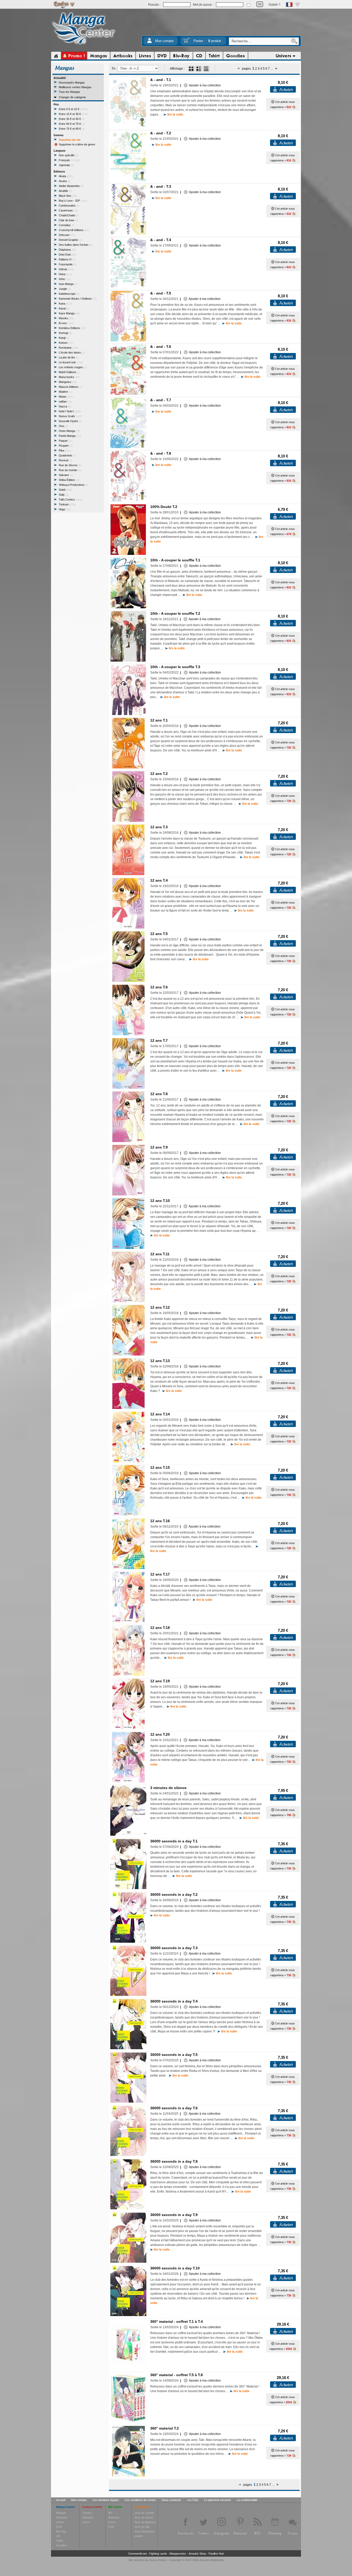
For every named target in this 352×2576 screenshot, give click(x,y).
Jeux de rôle (142, 2527)
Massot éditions (70, 387)
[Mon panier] (187, 42)
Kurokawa (69, 348)
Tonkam (67, 504)
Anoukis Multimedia (212, 2560)
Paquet (66, 441)
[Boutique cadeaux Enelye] (273, 102)
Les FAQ (193, 2500)
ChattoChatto (69, 215)
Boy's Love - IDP (73, 201)
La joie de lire (69, 357)
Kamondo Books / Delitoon (78, 299)
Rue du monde (70, 470)
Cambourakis (69, 206)
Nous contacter (171, 2500)
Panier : (207, 41)
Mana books (69, 377)
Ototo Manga (70, 431)
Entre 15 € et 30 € (73, 114)
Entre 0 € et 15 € (73, 109)
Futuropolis (68, 264)
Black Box (68, 196)
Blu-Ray (61, 2531)
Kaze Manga (69, 313)
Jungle (65, 289)
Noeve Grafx (70, 416)
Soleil (65, 490)
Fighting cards (158, 2554)
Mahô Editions (69, 372)
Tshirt (60, 2541)
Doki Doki (68, 255)
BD (110, 2513)
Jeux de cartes (144, 2517)
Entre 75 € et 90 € (72, 129)
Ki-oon (66, 323)
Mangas (61, 2513)
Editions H (67, 259)
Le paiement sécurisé (217, 2500)
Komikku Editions (72, 328)
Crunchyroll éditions (74, 230)
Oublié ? (274, 5)
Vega (65, 509)
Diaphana (67, 250)
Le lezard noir (71, 362)
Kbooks (66, 318)
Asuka (65, 181)
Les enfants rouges (73, 367)
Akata (66, 176)
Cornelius (67, 225)
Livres (60, 2522)
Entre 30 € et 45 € (72, 119)
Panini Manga (70, 436)
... (272, 69)
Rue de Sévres (70, 465)
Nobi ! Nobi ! (70, 411)
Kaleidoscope (69, 294)
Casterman (68, 210)
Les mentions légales (106, 2500)
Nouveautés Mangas (72, 83)
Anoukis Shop (197, 2554)
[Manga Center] (84, 45)
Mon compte (164, 41)
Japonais (66, 165)
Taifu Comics (70, 499)
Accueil (61, 2500)
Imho (65, 279)
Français (69, 160)
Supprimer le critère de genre (77, 144)
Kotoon (66, 343)
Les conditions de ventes (140, 2500)
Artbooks (62, 2517)
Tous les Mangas (69, 92)
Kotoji (64, 338)
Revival (65, 460)
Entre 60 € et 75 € (72, 124)
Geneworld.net (137, 2554)
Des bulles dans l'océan (76, 245)
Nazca (65, 406)
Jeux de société (144, 2513)
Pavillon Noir (216, 2554)
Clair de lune (68, 220)
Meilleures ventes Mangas (75, 87)
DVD (59, 2527)
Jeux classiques (144, 2531)
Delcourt (67, 235)
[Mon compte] (149, 42)
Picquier (66, 446)
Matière (65, 392)
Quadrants (67, 455)
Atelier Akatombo (71, 186)
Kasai (64, 308)
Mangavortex (178, 2554)
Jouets (139, 2536)
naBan (65, 401)
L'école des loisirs (72, 352)
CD (58, 2536)
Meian (66, 397)
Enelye (162, 2560)
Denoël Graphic (70, 240)
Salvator (66, 475)
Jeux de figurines (145, 2522)
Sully (64, 495)
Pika (65, 450)
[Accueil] (56, 56)
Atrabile (65, 191)
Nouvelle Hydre (70, 421)
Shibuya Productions (74, 485)
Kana (65, 303)
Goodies (61, 2545)
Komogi (65, 333)
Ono (63, 426)
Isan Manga (68, 284)
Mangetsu (68, 382)
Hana (65, 274)
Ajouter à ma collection (204, 85)
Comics (87, 2513)
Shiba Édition (69, 480)
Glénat (66, 269)
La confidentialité (247, 2500)
